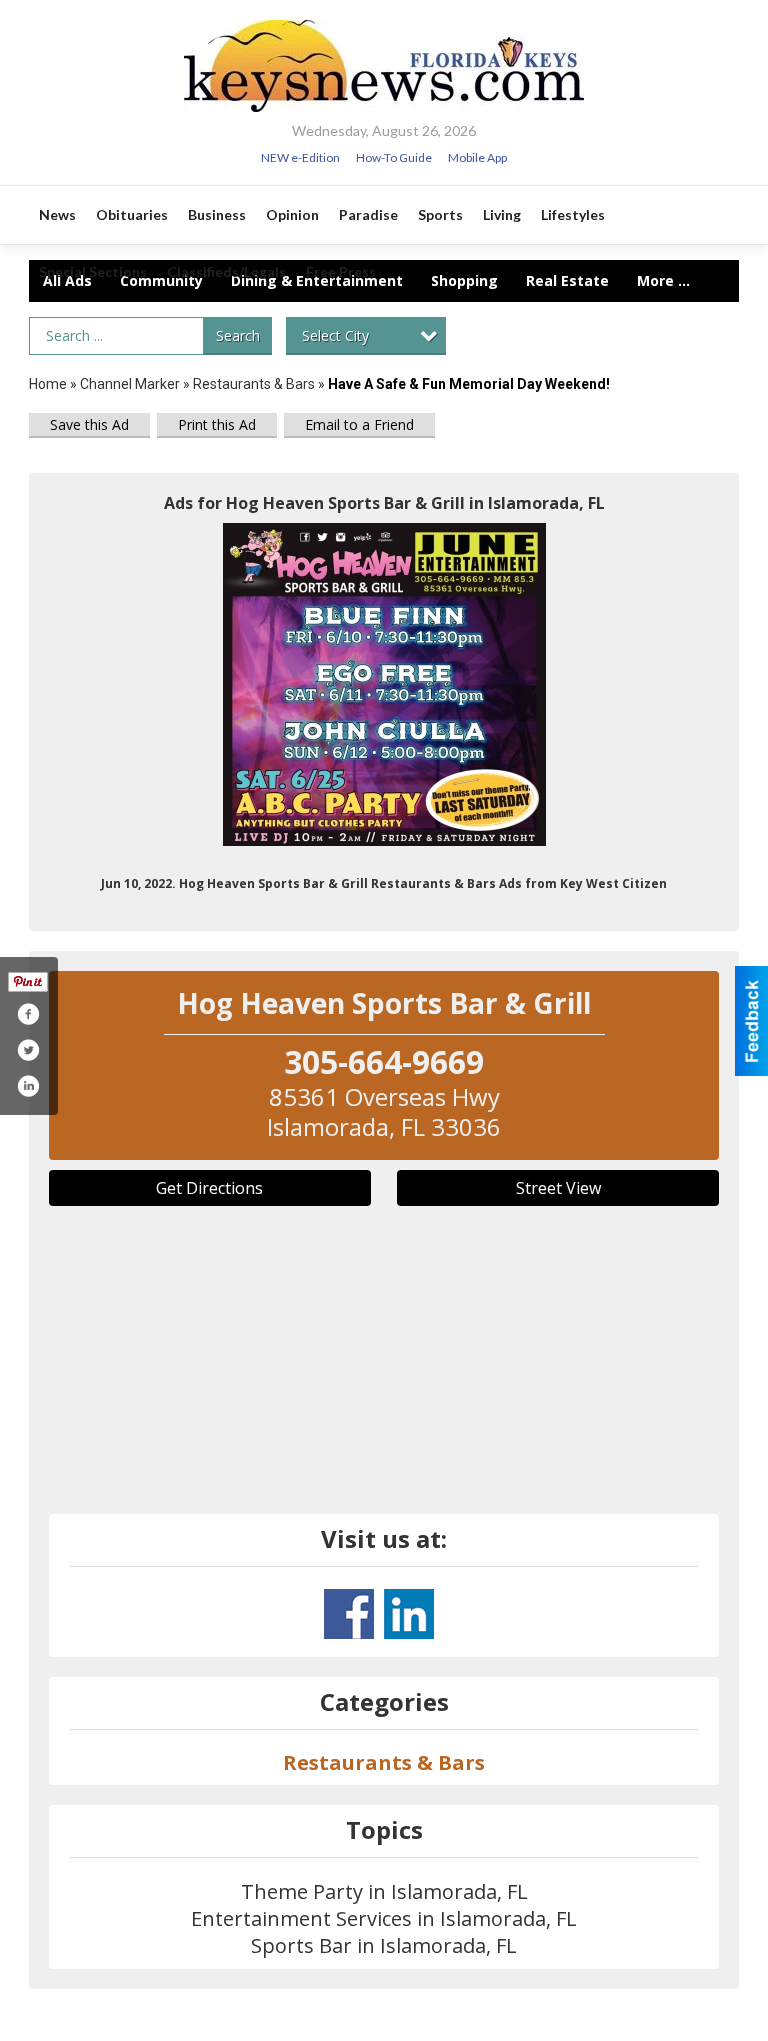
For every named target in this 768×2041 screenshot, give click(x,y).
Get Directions (209, 1188)
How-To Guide (394, 157)
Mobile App (477, 157)
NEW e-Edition (300, 157)
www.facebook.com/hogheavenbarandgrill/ (349, 1614)
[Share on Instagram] (28, 1086)
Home (48, 384)
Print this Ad (217, 424)
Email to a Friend (359, 424)
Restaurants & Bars (254, 384)
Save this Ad (89, 424)
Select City (335, 335)
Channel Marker (130, 384)
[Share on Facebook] (28, 1014)
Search (238, 335)
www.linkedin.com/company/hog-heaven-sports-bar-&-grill (409, 1614)
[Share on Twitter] (28, 1050)
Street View (558, 1188)
